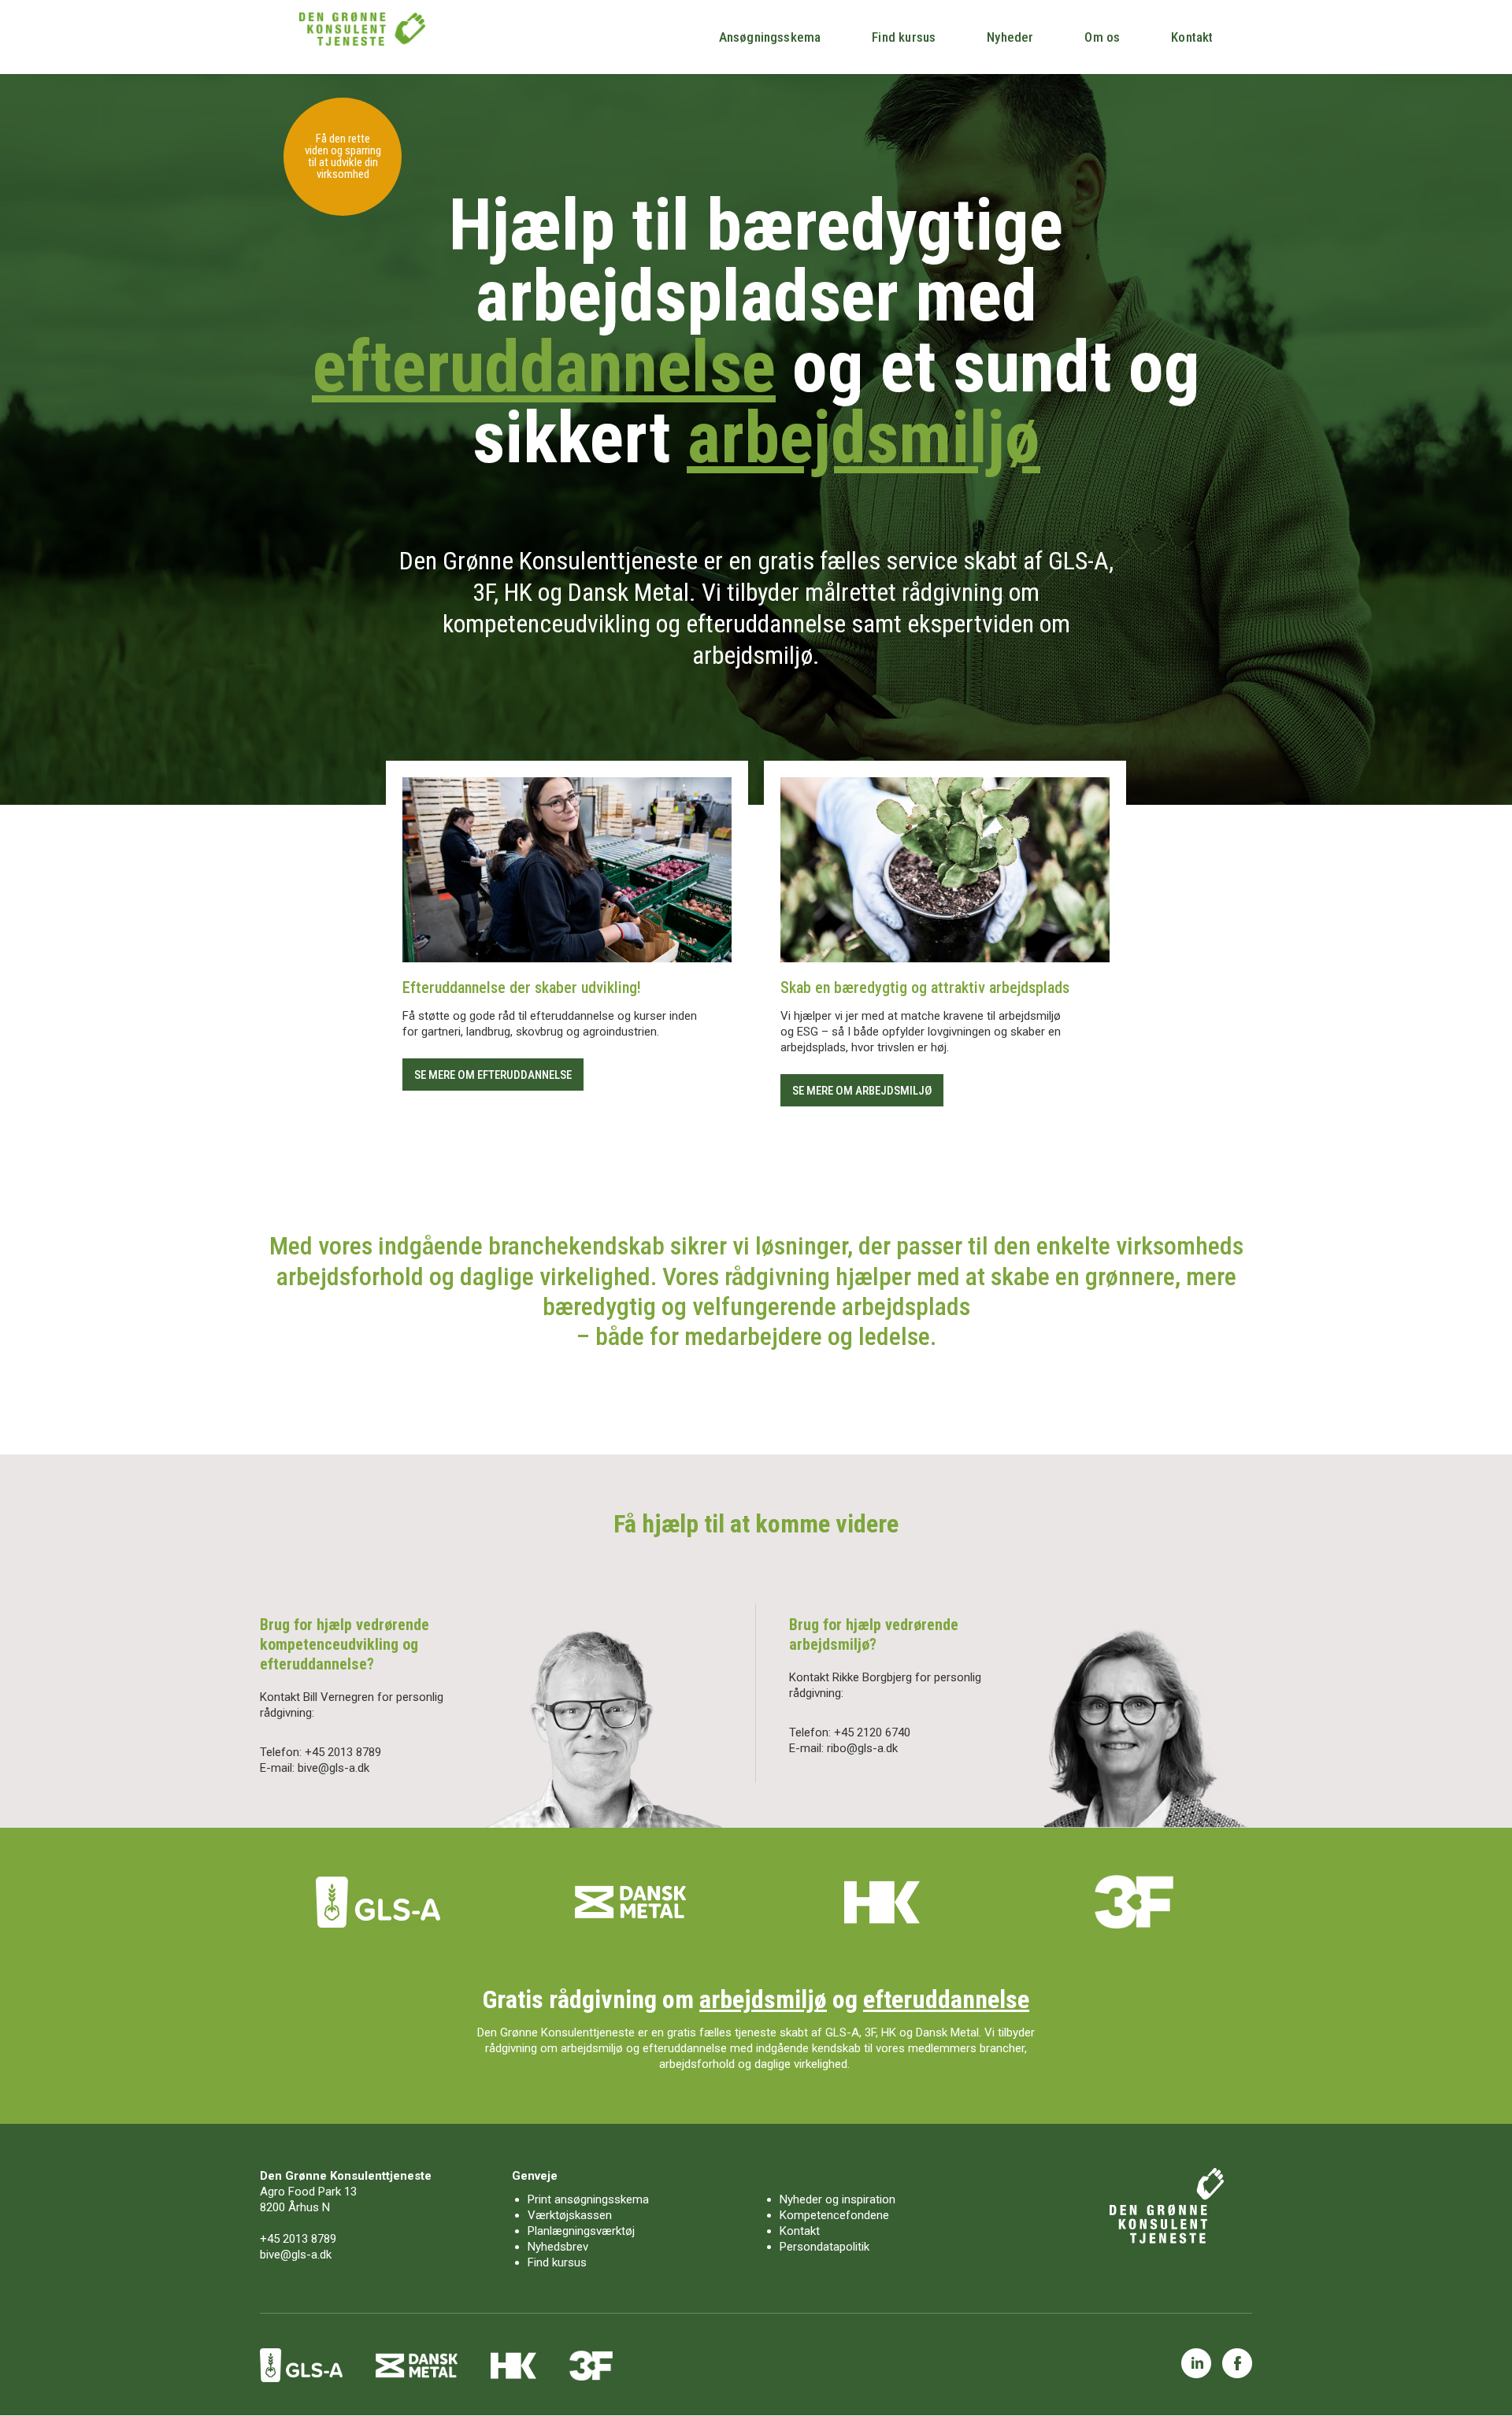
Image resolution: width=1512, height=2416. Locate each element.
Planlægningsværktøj (581, 2231)
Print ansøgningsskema (588, 2199)
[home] (362, 29)
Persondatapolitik (825, 2247)
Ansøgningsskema (770, 37)
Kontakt (1192, 37)
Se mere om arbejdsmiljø (862, 1091)
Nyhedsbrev (558, 2247)
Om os (1102, 37)
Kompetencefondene (834, 2215)
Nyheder (1010, 37)
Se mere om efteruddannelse (493, 1075)
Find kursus (904, 37)
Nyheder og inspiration (838, 2199)
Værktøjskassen (570, 2215)
